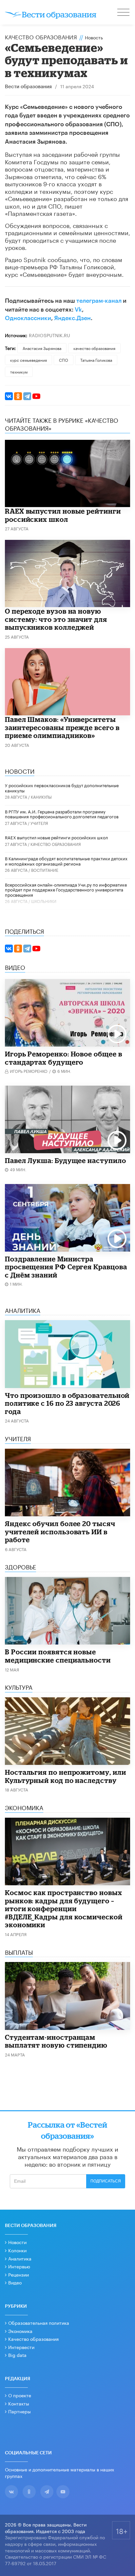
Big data (17, 2355)
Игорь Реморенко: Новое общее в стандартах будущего (63, 1058)
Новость (94, 37)
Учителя (39, 823)
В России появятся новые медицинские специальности (58, 1656)
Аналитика (20, 2258)
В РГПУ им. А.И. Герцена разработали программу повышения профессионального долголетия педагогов (62, 814)
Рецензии (19, 2274)
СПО (64, 360)
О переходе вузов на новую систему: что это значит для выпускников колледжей (56, 619)
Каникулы (41, 797)
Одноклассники (28, 318)
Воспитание (45, 870)
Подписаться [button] (106, 2181)
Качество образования (41, 36)
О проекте (20, 2395)
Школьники (44, 901)
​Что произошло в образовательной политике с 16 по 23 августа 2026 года (67, 1403)
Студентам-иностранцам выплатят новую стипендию (56, 2041)
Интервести (21, 2347)
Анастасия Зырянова (42, 348)
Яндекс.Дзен (72, 318)
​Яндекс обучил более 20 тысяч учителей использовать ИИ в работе (60, 1532)
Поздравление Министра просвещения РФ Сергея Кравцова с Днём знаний (66, 1267)
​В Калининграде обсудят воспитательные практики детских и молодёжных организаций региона (66, 861)
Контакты (19, 2403)
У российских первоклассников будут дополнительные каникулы (62, 787)
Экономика (20, 2331)
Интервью (19, 2266)
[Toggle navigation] (124, 13)
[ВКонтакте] (9, 396)
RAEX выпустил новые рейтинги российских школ (63, 515)
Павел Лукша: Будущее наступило (65, 1160)
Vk (78, 310)
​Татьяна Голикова (96, 360)
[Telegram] (27, 396)
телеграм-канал (99, 301)
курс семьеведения (29, 360)
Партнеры (19, 2411)
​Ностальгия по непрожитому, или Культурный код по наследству (65, 1776)
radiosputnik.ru (49, 335)
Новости (17, 2242)
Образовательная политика (39, 2322)
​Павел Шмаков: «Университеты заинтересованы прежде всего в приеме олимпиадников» (62, 727)
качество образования (94, 348)
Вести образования (28, 87)
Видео (15, 2282)
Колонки (17, 2250)
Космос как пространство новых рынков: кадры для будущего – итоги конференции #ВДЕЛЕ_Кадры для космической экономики (64, 1909)
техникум (19, 371)
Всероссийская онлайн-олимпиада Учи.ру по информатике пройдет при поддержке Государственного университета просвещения (66, 889)
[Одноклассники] (18, 396)
